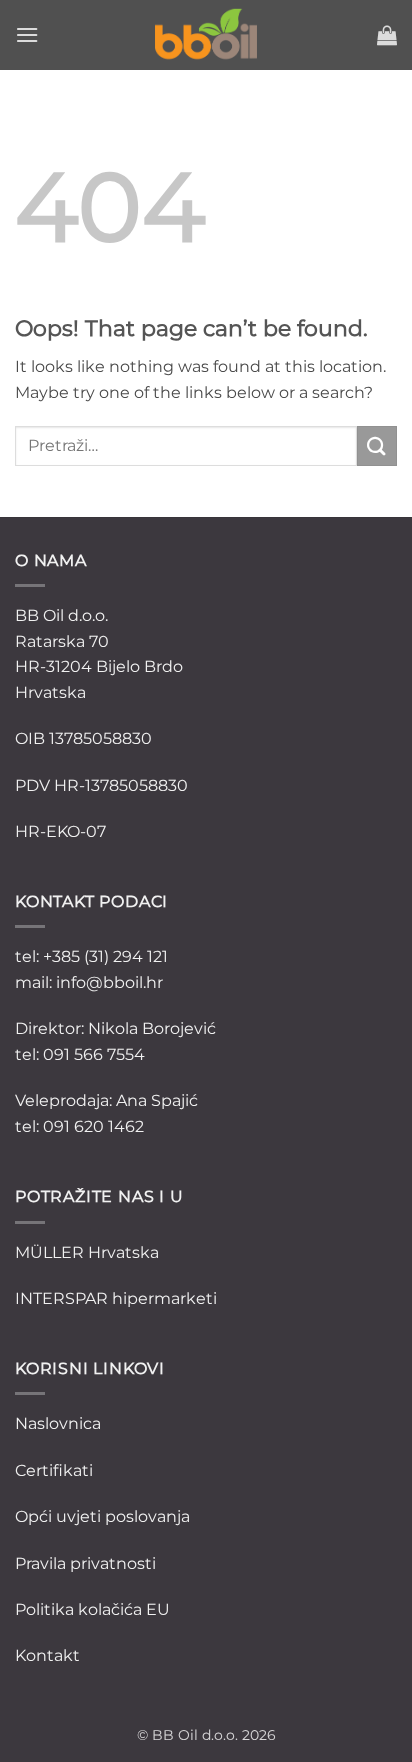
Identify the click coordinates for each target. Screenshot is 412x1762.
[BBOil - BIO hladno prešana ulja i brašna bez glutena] (206, 35)
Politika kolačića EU (92, 1609)
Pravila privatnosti (85, 1563)
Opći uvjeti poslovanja (102, 1516)
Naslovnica (58, 1423)
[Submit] (377, 445)
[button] (27, 34)
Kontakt (47, 1655)
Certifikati (54, 1470)
